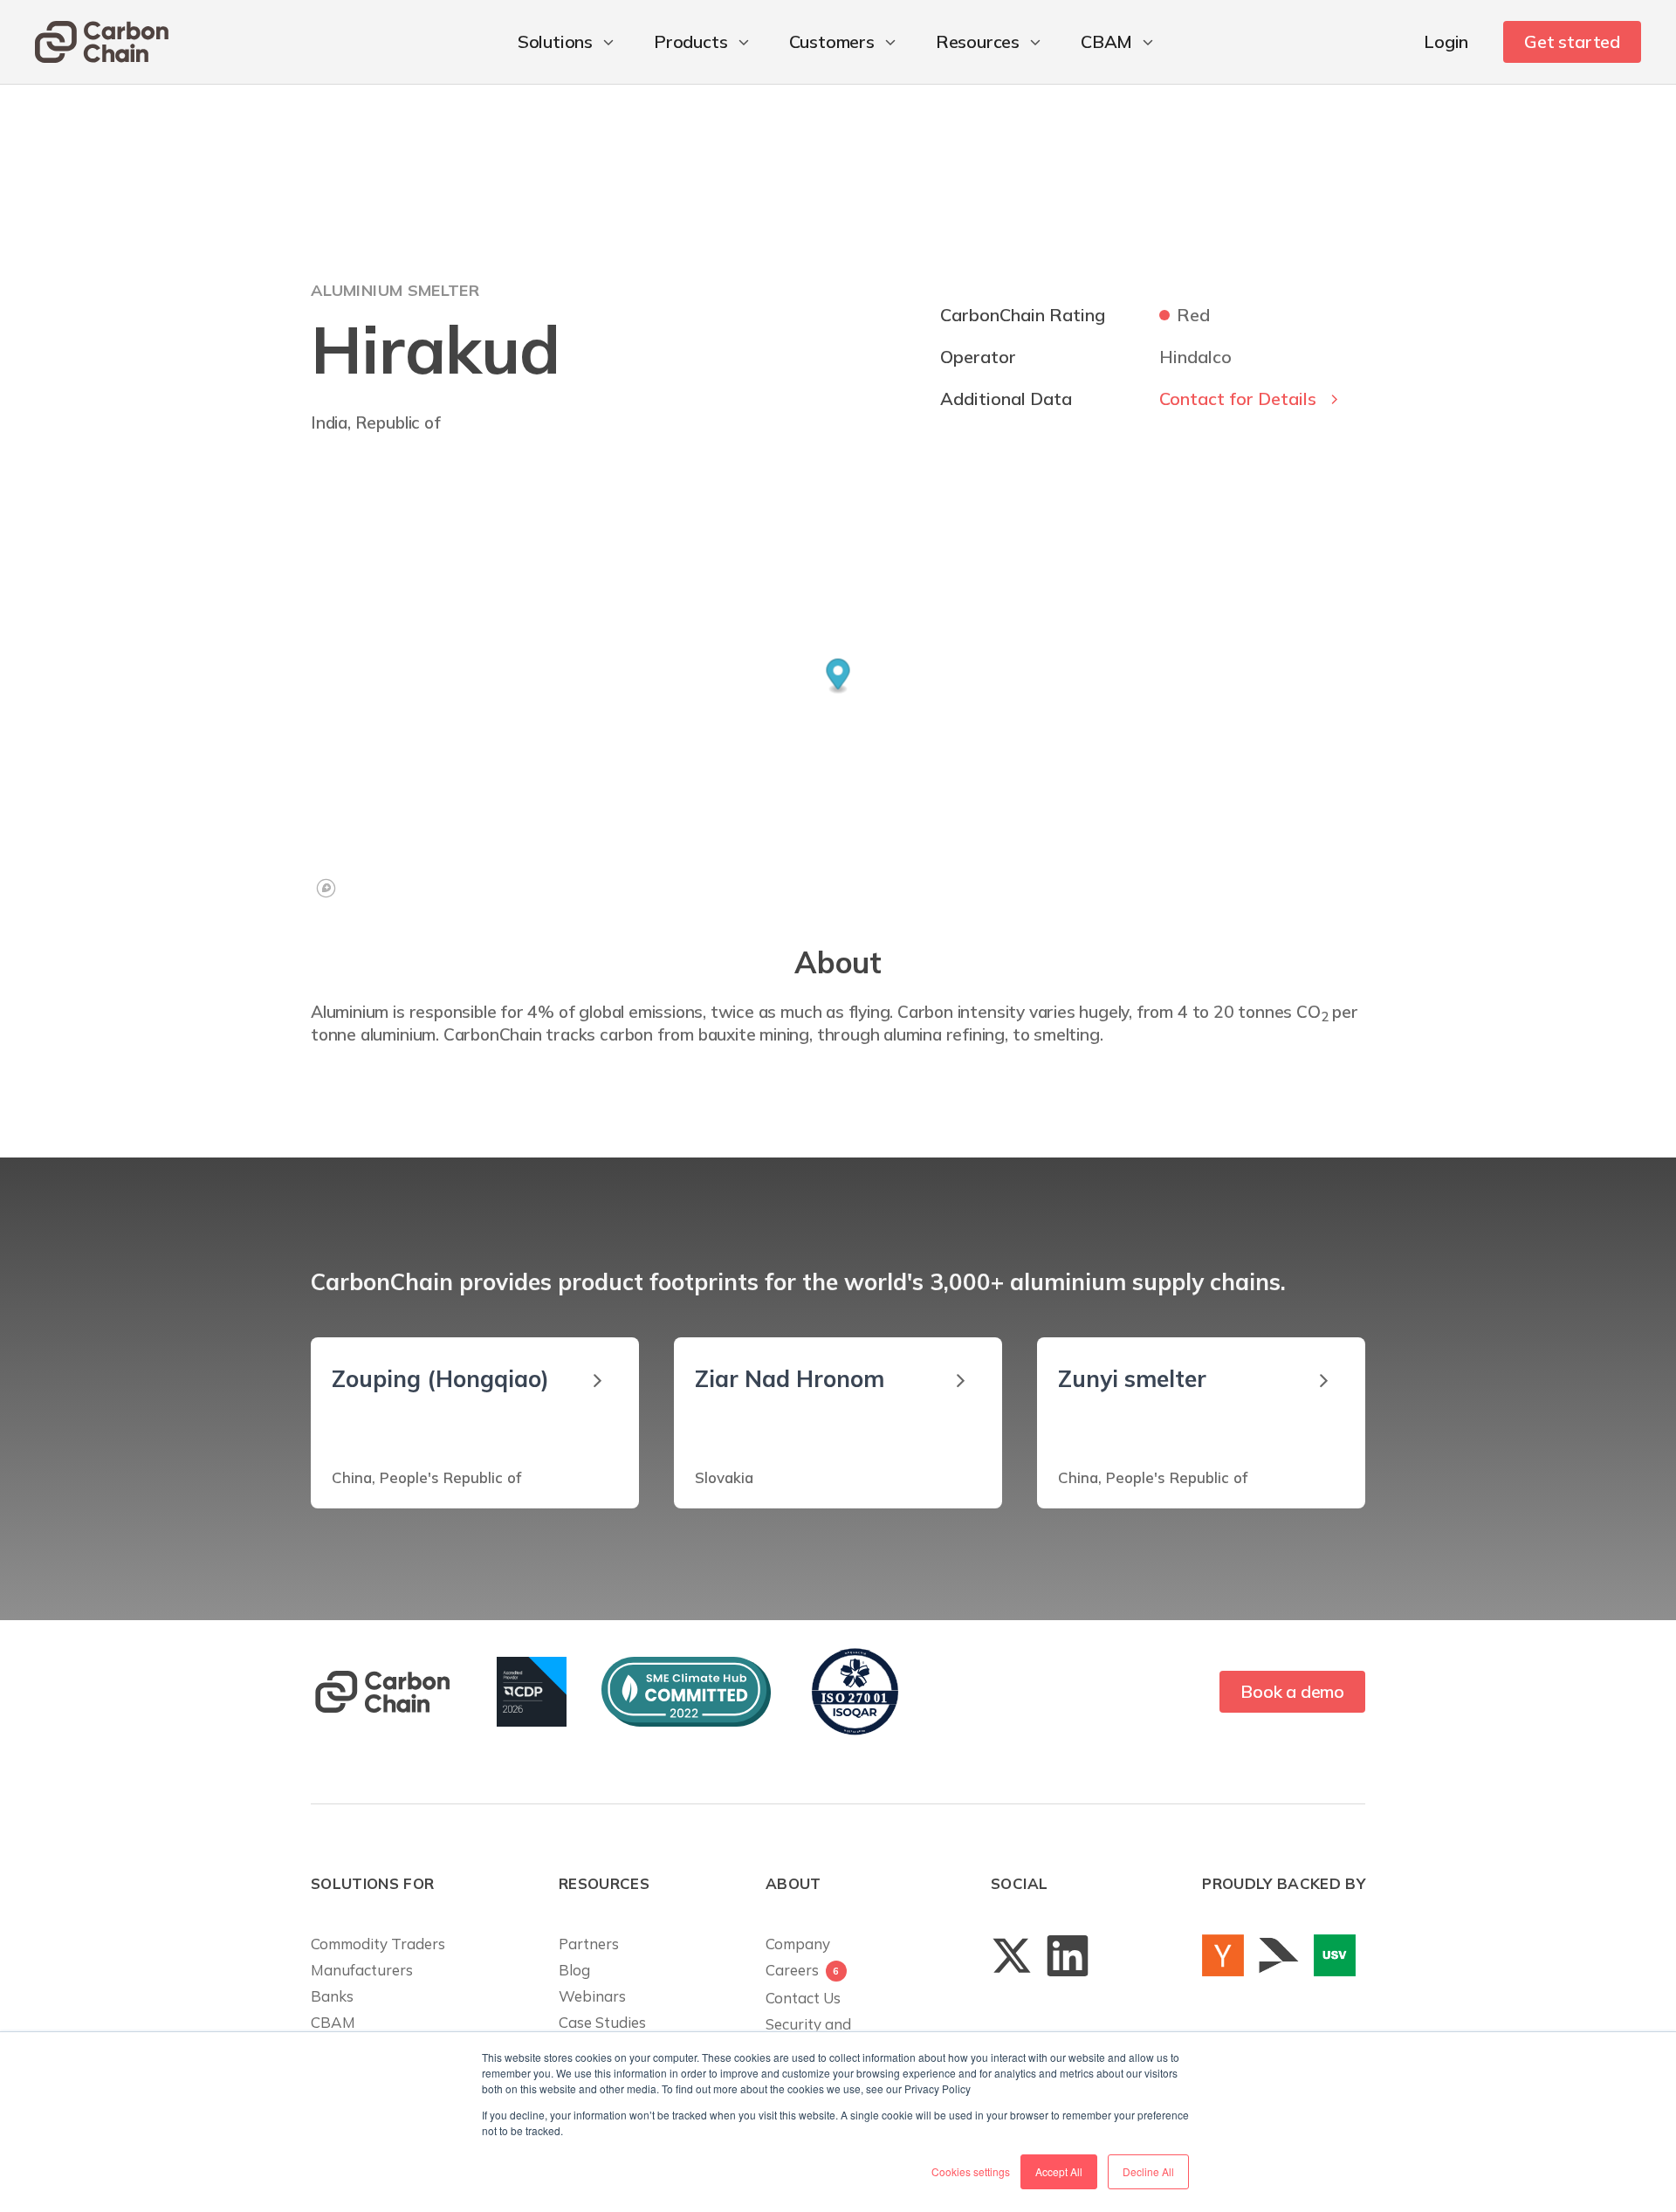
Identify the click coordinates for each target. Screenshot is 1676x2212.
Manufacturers (362, 1970)
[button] (568, 42)
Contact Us (803, 1998)
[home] (102, 42)
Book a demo (1292, 1691)
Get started (1572, 41)
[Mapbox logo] (326, 888)
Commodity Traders (378, 1944)
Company (798, 1944)
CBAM (333, 2022)
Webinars (592, 1996)
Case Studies (602, 2022)
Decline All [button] (1148, 2171)
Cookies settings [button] (971, 2171)
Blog (574, 1970)
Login (1446, 41)
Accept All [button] (1059, 2171)
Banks (332, 1996)
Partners (589, 1944)
